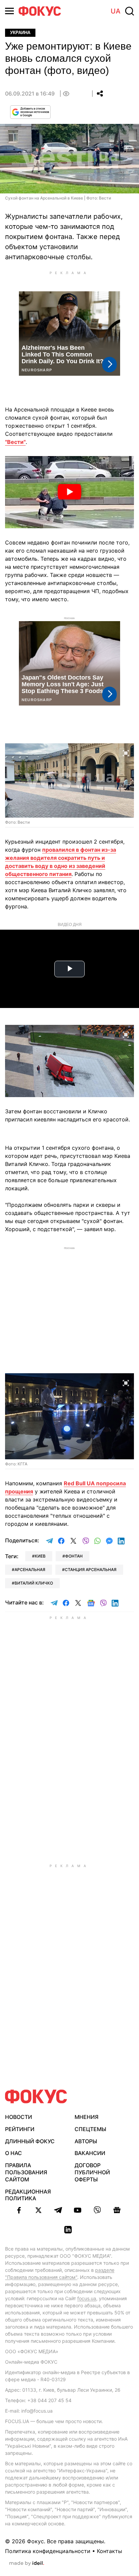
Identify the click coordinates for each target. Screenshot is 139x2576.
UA (116, 11)
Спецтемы (90, 2129)
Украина (20, 33)
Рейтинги (20, 2129)
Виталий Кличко (34, 1583)
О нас (13, 2153)
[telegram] (58, 2210)
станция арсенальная (91, 1570)
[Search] (130, 11)
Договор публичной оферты (92, 2172)
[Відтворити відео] (69, 492)
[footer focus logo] (36, 2096)
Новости (19, 2117)
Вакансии (90, 2153)
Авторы (86, 2141)
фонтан (74, 1556)
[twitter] (38, 2210)
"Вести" (15, 442)
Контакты (109, 2551)
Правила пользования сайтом (26, 2172)
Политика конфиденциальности (48, 2551)
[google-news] (117, 2210)
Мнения (87, 2117)
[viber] (97, 2210)
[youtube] (78, 2210)
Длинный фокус (30, 2141)
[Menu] (9, 11)
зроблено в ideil (27, 2564)
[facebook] (19, 2210)
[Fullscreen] (126, 752)
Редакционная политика (28, 2195)
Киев (40, 1556)
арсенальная (30, 1570)
